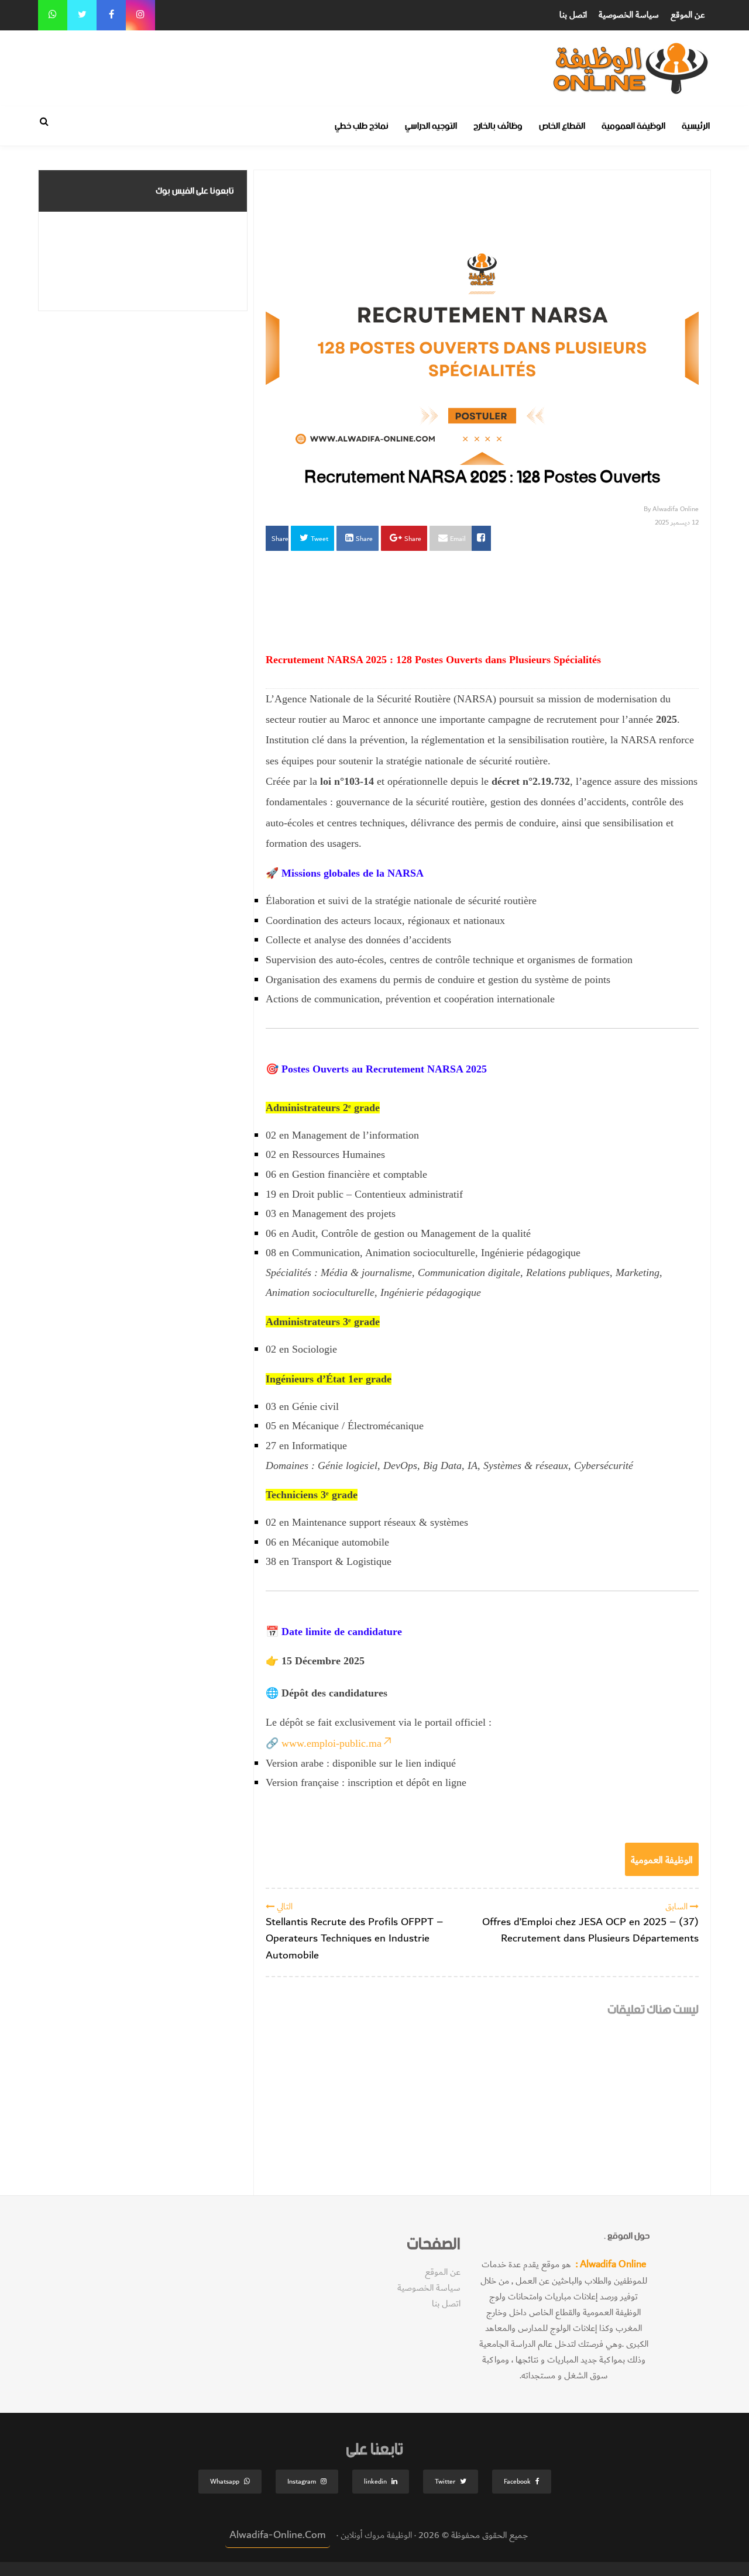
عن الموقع (688, 15)
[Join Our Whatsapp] (53, 15)
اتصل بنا (573, 15)
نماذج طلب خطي (362, 126)
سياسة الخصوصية (629, 15)
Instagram (302, 2482)
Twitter (445, 2482)
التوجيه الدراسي (431, 126)
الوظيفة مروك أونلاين (375, 2535)
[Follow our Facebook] (111, 15)
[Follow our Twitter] (82, 15)
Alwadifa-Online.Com (278, 2535)
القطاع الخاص (562, 126)
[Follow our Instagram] (140, 15)
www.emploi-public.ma (331, 1743)
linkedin (375, 2482)
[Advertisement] (448, 57)
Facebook (517, 2482)
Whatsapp (225, 2482)
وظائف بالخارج (498, 126)
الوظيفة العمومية (633, 126)
